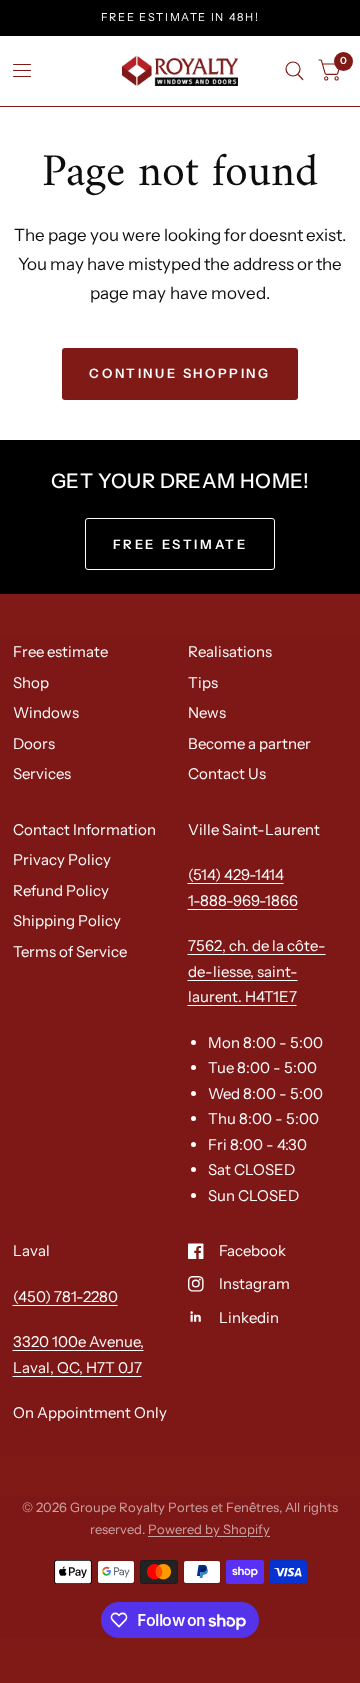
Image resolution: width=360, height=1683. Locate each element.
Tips (203, 682)
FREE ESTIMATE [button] (180, 544)
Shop (31, 682)
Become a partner (249, 743)
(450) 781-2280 (65, 1296)
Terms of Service (70, 951)
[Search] (294, 71)
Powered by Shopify (209, 1529)
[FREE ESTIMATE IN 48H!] (180, 17)
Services (42, 773)
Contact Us (227, 773)
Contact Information (84, 829)
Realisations (230, 651)
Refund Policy (61, 890)
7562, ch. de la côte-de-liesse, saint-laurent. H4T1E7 (257, 971)
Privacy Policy (62, 859)
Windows (46, 712)
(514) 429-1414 (236, 874)
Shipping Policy (67, 920)
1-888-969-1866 (243, 900)
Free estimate (60, 651)
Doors (34, 743)
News (207, 712)
